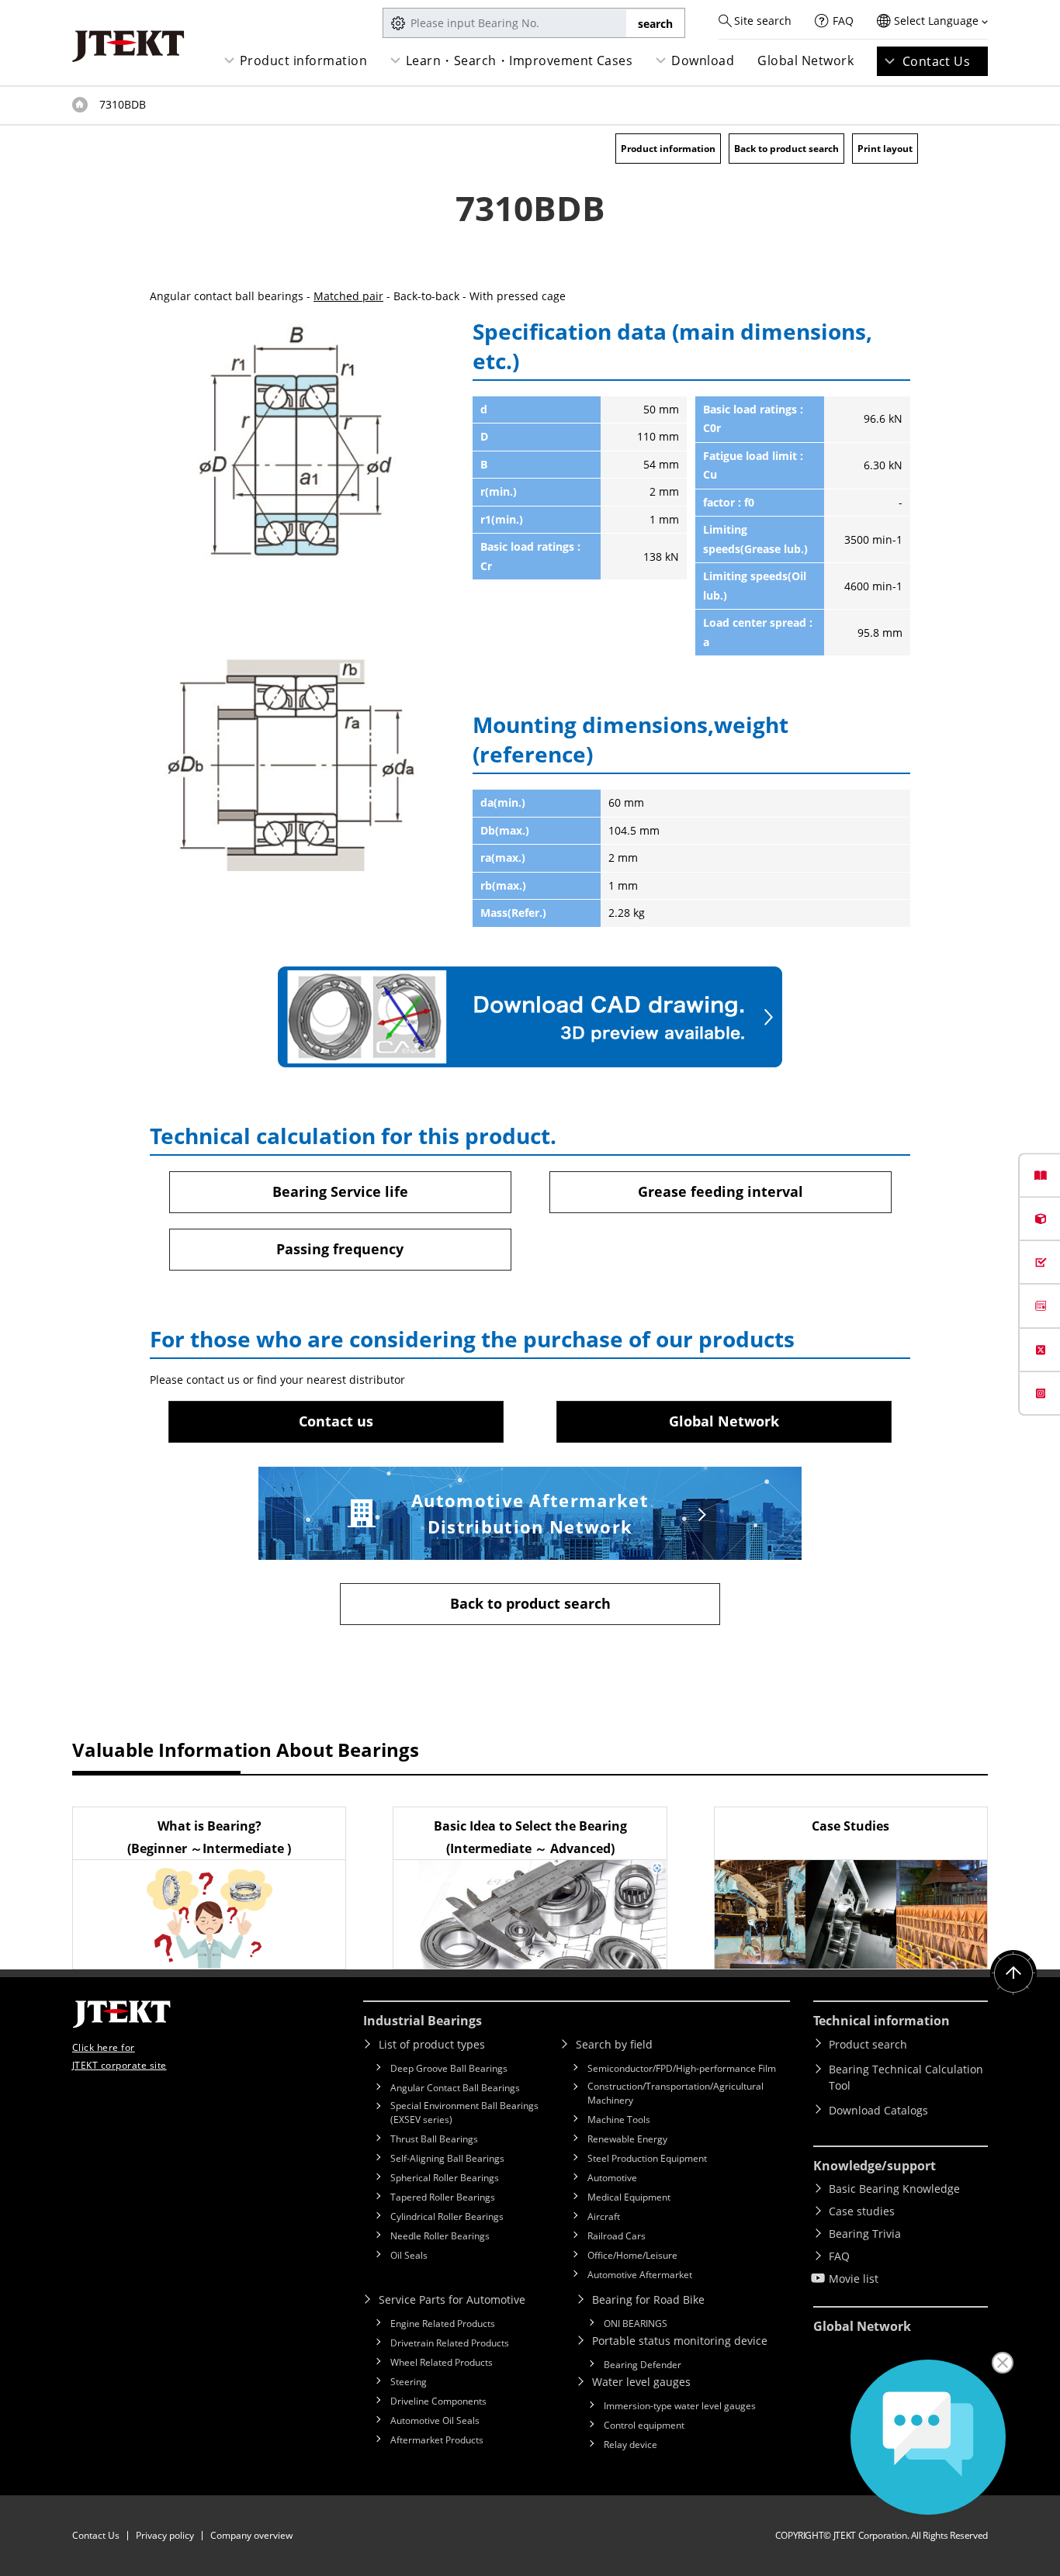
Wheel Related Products (442, 2362)
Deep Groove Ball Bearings (449, 2068)
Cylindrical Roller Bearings (447, 2216)
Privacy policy (165, 2535)
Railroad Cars (617, 2236)
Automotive (612, 2178)
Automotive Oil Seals (435, 2420)
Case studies (862, 2211)
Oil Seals (409, 2255)
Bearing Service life (340, 1191)
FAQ (843, 21)
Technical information (882, 2021)
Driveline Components (438, 2401)
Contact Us (937, 61)
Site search (763, 21)
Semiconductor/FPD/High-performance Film (682, 2068)
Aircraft (604, 2216)
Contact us (336, 1421)
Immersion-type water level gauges (680, 2406)
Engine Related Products (443, 2324)
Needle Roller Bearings (440, 2236)
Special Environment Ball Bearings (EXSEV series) (464, 2113)
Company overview (251, 2535)
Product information (303, 61)
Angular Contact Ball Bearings (455, 2088)
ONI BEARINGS (636, 2324)
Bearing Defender (643, 2365)
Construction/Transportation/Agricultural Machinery (675, 2093)
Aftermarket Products (437, 2440)
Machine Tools (619, 2120)
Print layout (885, 149)
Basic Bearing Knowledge (894, 2189)
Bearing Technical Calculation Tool (906, 2077)
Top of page (80, 105)
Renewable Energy (627, 2139)
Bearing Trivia (865, 2234)
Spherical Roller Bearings (445, 2178)
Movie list (854, 2279)
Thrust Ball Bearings (434, 2139)
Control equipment (644, 2425)
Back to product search (786, 149)
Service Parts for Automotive (452, 2299)
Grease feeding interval (721, 1191)
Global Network (805, 61)
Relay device (630, 2445)
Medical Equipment (629, 2197)
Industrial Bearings (423, 2021)
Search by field (614, 2044)
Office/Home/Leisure (632, 2255)
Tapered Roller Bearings (443, 2197)
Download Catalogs (878, 2110)
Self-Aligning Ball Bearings (447, 2158)
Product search (868, 2044)
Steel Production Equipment (647, 2158)
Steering (409, 2382)
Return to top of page (1013, 1973)
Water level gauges (641, 2382)
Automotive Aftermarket (640, 2275)
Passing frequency (340, 1249)
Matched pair (348, 296)
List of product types (432, 2044)
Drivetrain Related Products (450, 2343)
